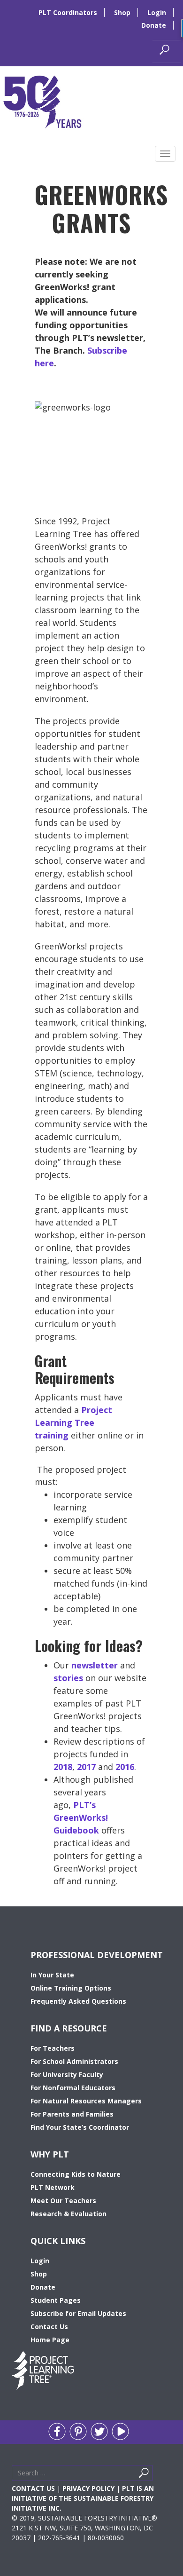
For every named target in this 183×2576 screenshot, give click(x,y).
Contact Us (49, 2327)
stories (68, 1678)
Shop (122, 12)
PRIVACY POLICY (88, 2488)
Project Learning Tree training (73, 1422)
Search (155, 2475)
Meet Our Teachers (63, 2201)
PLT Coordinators (68, 12)
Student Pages (56, 2300)
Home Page (50, 2340)
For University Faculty (67, 2074)
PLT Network (53, 2187)
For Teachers (53, 2048)
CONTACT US (33, 2488)
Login (157, 12)
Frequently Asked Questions (78, 2001)
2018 (63, 1767)
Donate (154, 25)
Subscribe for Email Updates (78, 2313)
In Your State (52, 1975)
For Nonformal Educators (73, 2088)
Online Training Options (71, 1988)
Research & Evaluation (69, 2214)
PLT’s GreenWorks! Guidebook (81, 1817)
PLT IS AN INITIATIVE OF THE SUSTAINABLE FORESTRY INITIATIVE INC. (83, 2498)
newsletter (95, 1665)
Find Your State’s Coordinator (80, 2127)
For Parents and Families (72, 2114)
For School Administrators (74, 2061)
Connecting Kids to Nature (76, 2174)
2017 (86, 1767)
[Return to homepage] (42, 101)
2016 (125, 1767)
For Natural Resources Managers (86, 2101)
